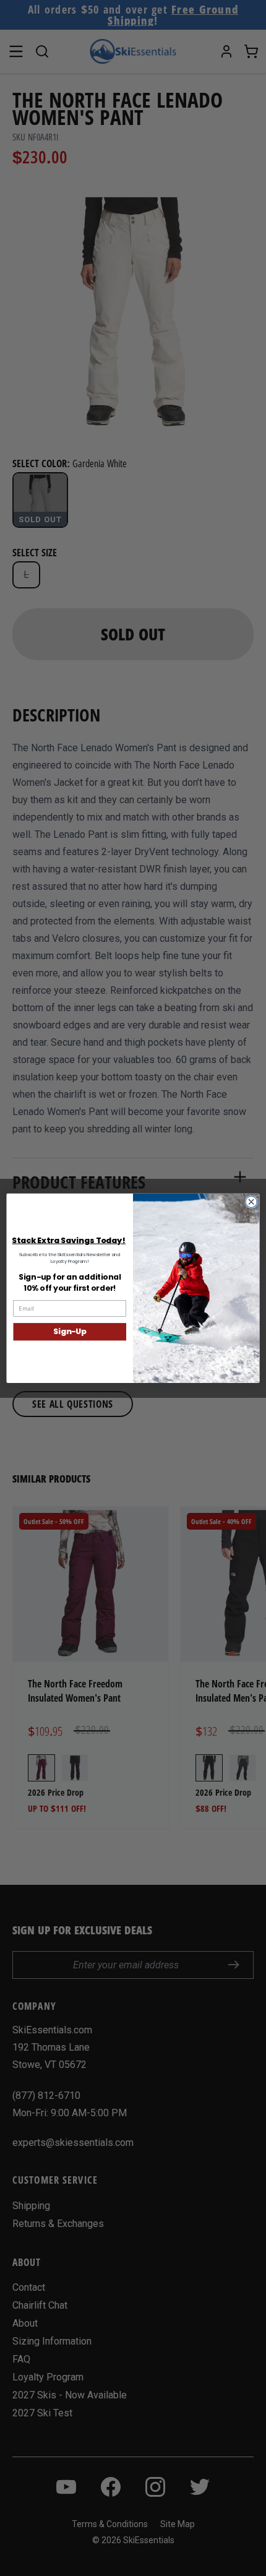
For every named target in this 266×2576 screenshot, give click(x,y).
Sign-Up (70, 1331)
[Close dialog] (251, 1202)
